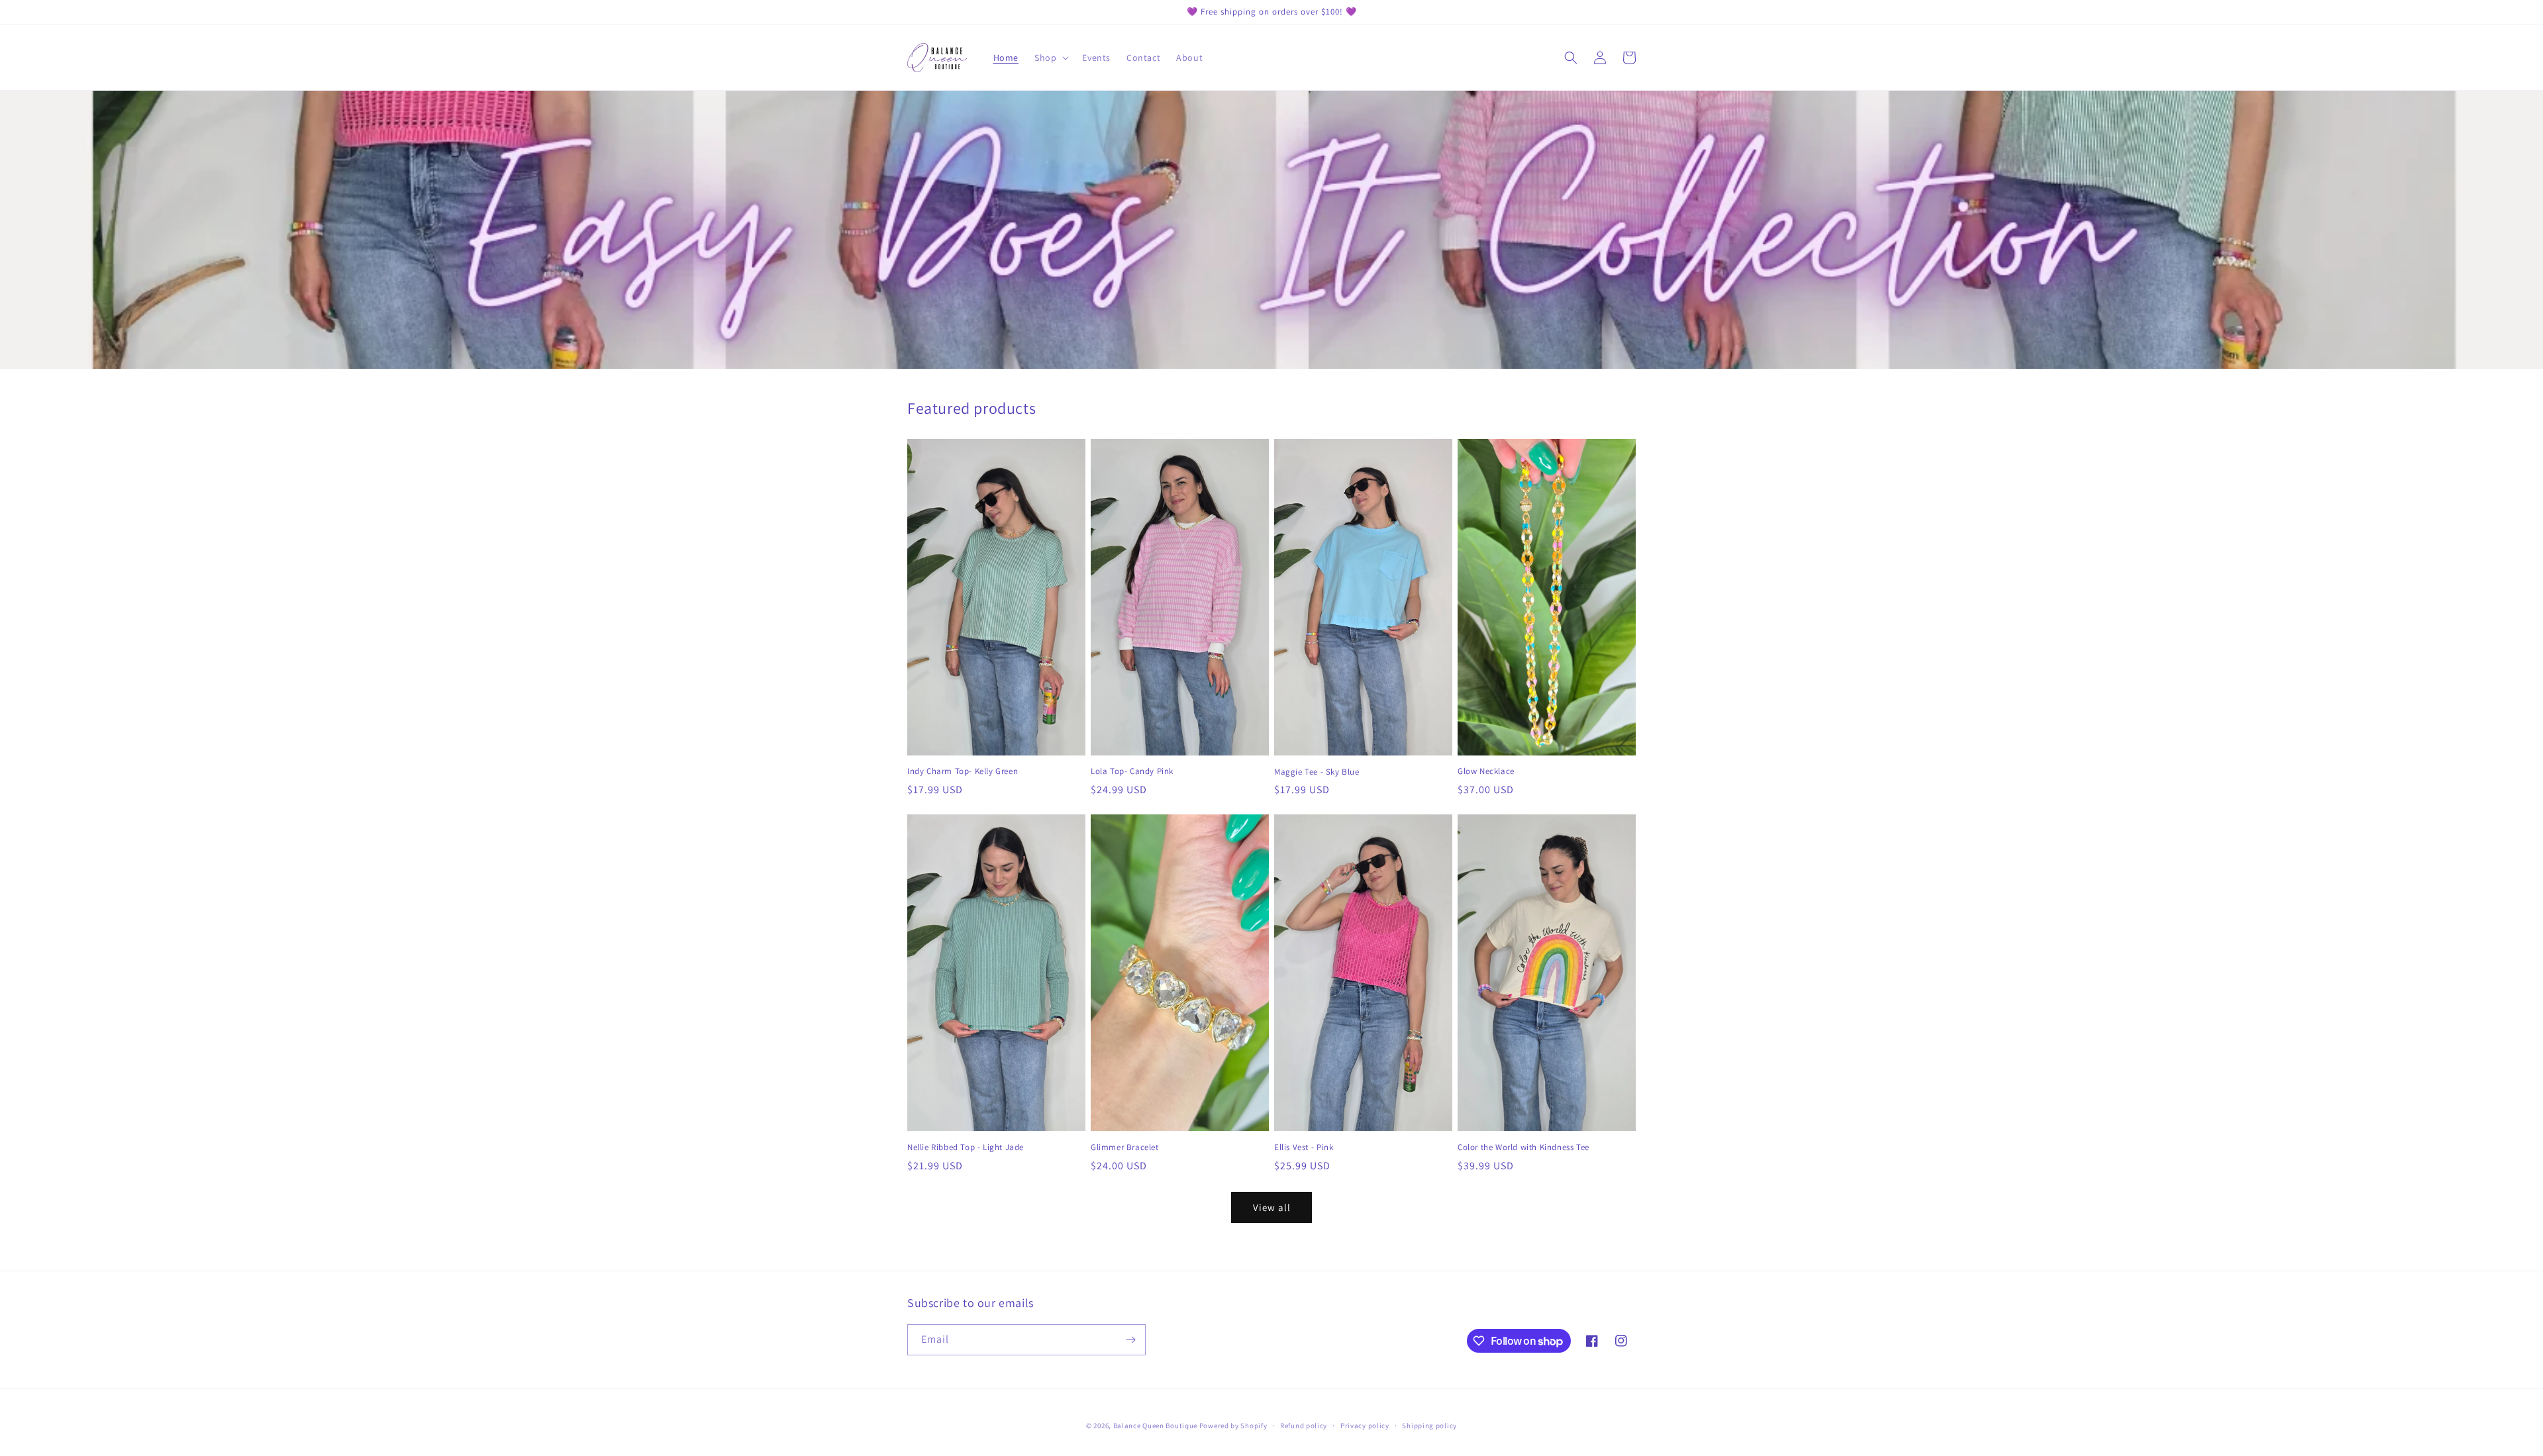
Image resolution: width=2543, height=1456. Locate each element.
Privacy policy (1365, 1426)
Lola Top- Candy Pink (1132, 771)
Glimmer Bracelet (1125, 1147)
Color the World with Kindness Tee (1523, 1147)
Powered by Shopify (1233, 1426)
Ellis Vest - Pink (1304, 1147)
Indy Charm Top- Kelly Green (963, 771)
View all (1272, 1207)
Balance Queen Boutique (1155, 1426)
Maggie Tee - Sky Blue (1317, 772)
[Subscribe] (1130, 1340)
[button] (1050, 58)
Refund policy (1304, 1426)
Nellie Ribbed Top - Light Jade (966, 1147)
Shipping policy (1429, 1426)
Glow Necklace (1486, 771)
